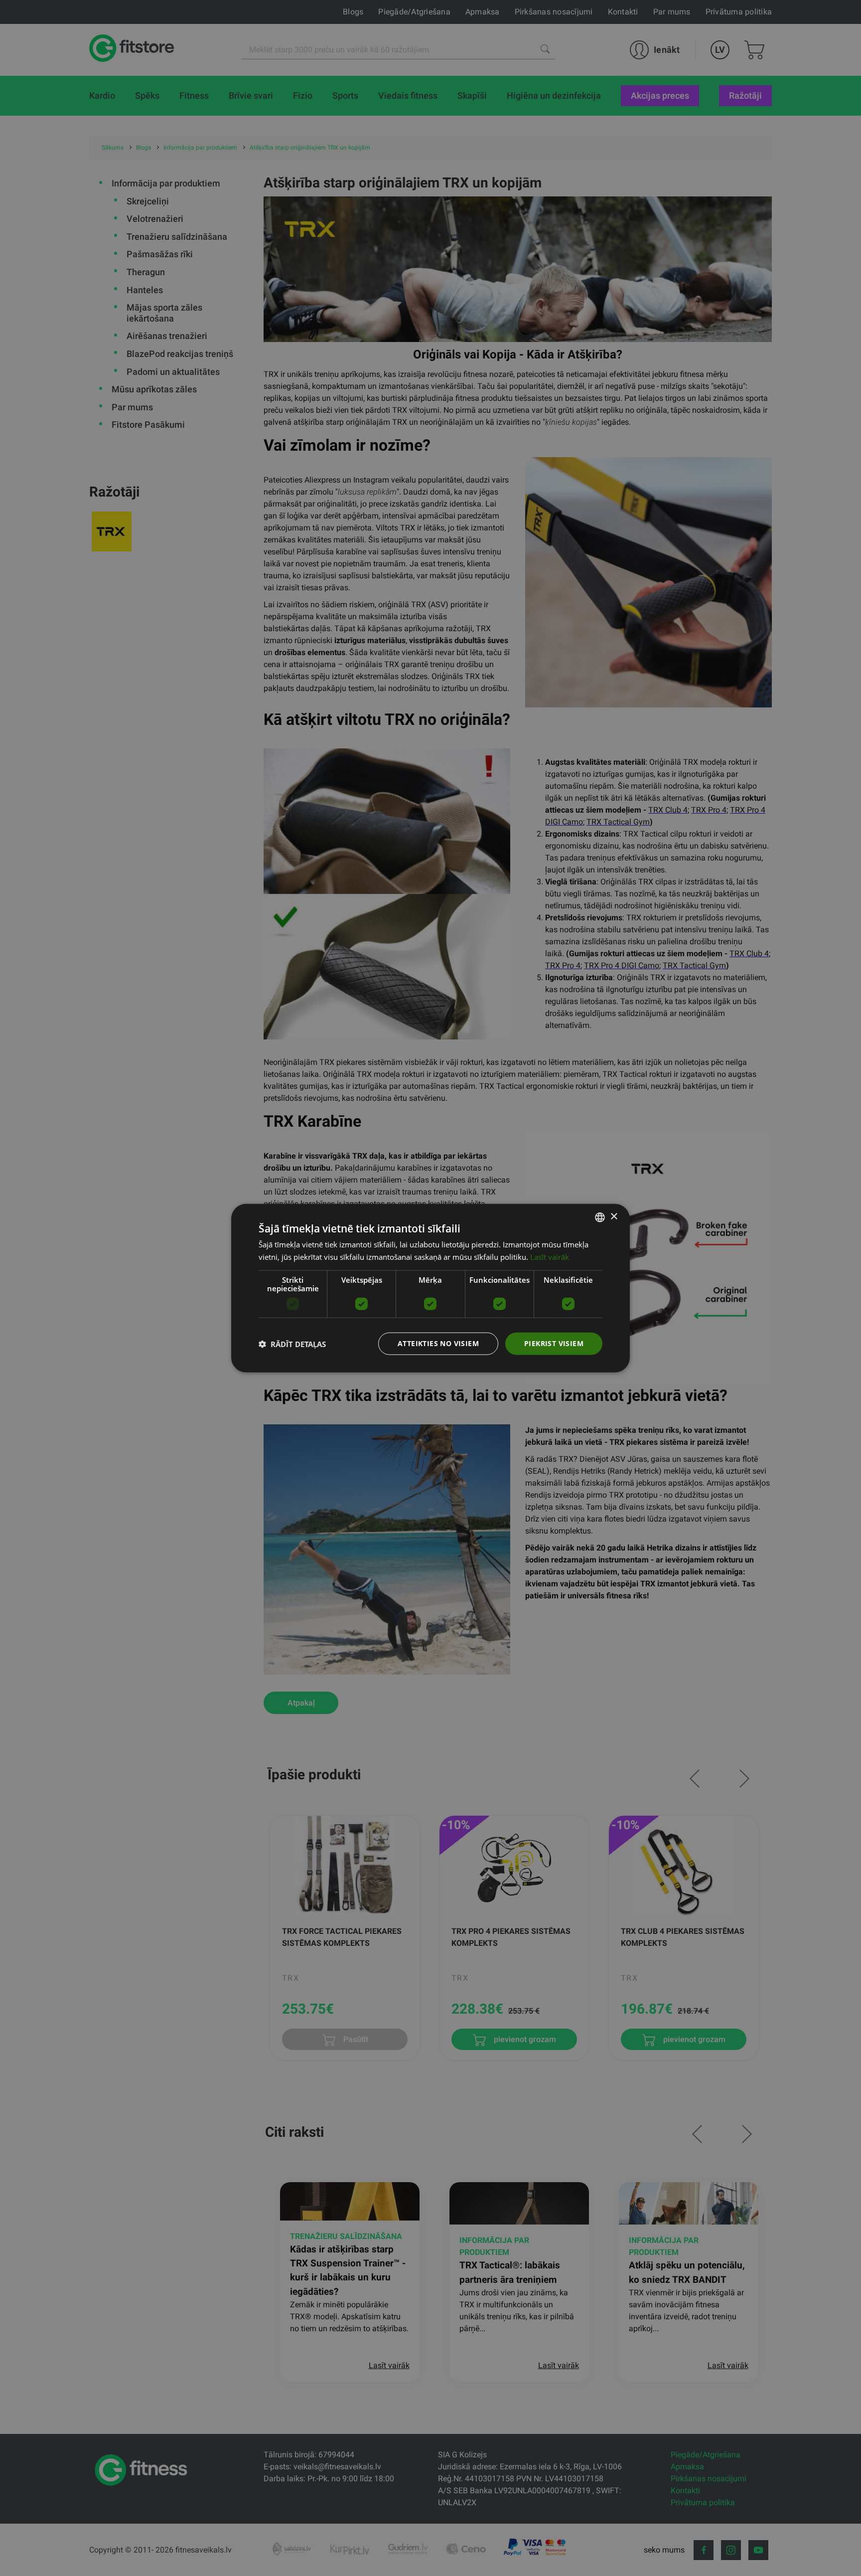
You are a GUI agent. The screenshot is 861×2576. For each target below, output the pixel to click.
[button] (292, 1344)
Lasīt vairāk (550, 1256)
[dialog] (430, 1288)
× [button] (614, 1217)
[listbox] (600, 1217)
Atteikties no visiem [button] (438, 1343)
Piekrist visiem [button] (554, 1343)
